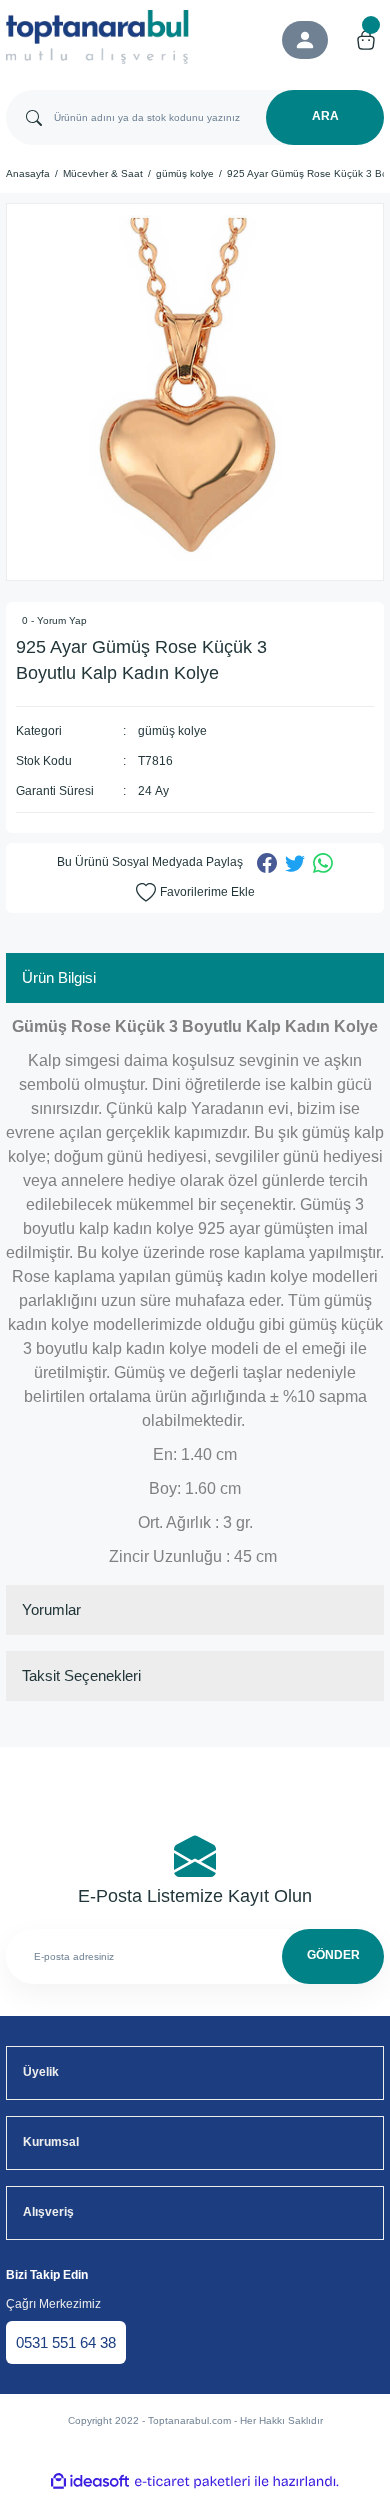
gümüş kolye (172, 731)
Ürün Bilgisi (59, 977)
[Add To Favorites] (195, 893)
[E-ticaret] (192, 2481)
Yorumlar (51, 1609)
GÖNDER (333, 1955)
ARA (325, 116)
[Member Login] (305, 40)
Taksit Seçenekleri (81, 1675)
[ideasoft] (90, 2482)
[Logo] (97, 37)
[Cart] (366, 40)
